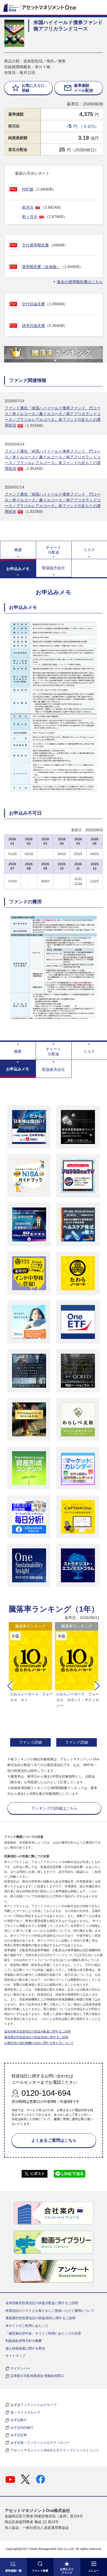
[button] (10, 1686)
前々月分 (30, 217)
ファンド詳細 (30, 1742)
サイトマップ (15, 2356)
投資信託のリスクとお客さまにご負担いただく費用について (50, 2311)
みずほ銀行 (19, 2420)
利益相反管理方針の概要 (24, 2341)
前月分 (28, 207)
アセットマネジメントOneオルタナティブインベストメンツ (55, 2450)
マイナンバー (20, 2368)
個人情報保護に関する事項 (25, 2348)
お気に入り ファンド (67, 2571)
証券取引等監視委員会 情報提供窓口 (37, 2376)
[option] (30, 1685)
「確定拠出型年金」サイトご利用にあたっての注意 (43, 2333)
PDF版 (28, 189)
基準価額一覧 (13, 2571)
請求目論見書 (33, 326)
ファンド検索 (40, 2571)
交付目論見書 (33, 304)
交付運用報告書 (35, 245)
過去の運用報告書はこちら (80, 282)
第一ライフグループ (25, 2413)
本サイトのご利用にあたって (27, 2326)
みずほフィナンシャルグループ (33, 2405)
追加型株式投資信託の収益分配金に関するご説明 (37, 2031)
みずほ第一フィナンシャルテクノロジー (40, 2443)
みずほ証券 (19, 2435)
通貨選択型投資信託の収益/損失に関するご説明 (36, 2037)
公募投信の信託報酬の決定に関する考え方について (39, 2043)
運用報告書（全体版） (41, 267)
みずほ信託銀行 (22, 2428)
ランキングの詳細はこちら (54, 1808)
